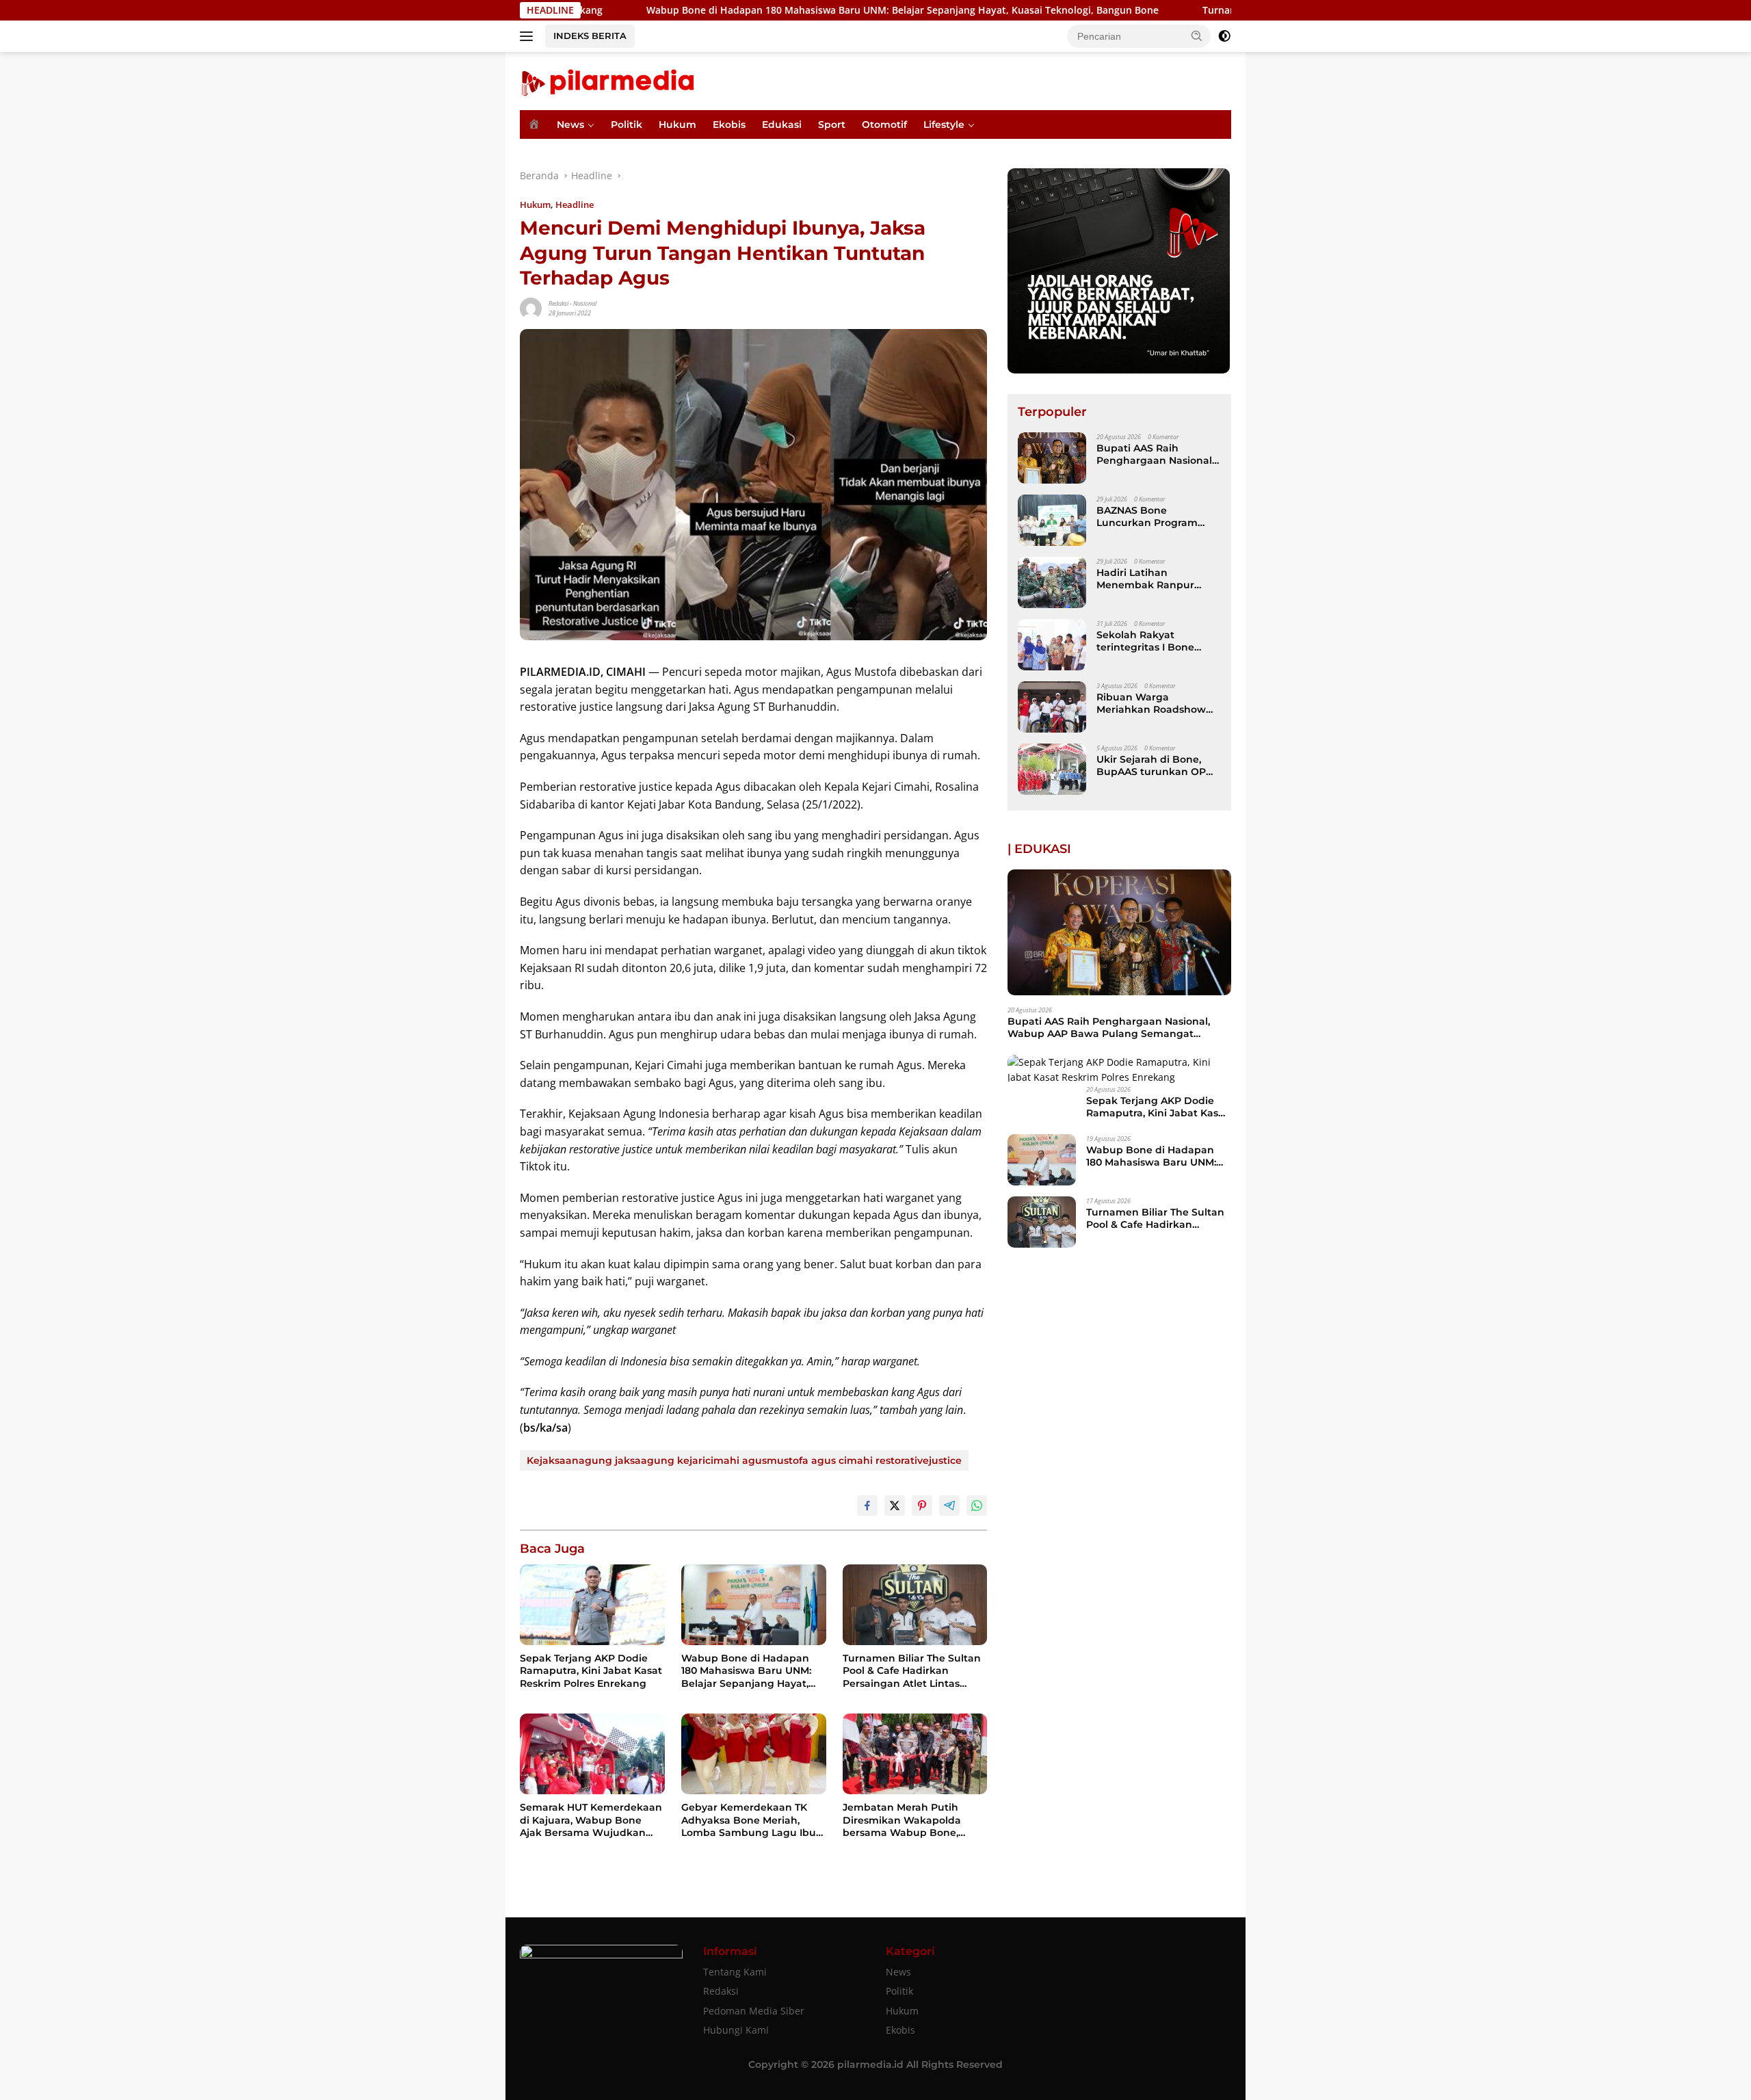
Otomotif (884, 124)
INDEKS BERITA (590, 36)
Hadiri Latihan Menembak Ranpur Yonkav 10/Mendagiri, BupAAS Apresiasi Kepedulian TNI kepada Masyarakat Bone (1155, 579)
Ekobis (729, 124)
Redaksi (558, 303)
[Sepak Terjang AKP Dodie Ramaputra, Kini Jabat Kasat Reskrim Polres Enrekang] (592, 1605)
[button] (1197, 36)
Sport (832, 124)
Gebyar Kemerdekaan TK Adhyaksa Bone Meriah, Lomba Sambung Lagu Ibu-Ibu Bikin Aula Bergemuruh (751, 1820)
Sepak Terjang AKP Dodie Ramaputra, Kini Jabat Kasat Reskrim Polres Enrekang (591, 1670)
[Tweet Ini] (895, 1506)
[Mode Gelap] (1224, 36)
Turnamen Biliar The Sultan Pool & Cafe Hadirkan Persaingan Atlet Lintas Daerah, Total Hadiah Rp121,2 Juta (913, 1671)
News (570, 124)
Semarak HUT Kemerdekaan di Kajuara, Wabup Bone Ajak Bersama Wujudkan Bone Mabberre (591, 1820)
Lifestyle (944, 124)
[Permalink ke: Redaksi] (531, 307)
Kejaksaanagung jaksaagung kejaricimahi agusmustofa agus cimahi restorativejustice (744, 1460)
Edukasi (782, 124)
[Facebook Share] (867, 1506)
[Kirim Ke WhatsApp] (977, 1506)
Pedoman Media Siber (754, 2011)
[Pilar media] (607, 80)
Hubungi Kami (736, 2030)
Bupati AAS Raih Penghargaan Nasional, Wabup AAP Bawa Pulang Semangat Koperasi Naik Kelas (1155, 454)
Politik (627, 124)
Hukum (677, 124)
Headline (575, 205)
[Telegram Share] (949, 1506)
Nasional (585, 303)
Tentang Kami (735, 1972)
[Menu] (529, 36)
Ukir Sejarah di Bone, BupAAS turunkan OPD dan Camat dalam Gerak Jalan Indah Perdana (1158, 765)
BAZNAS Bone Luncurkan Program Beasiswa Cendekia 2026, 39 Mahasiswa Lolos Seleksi (1147, 516)
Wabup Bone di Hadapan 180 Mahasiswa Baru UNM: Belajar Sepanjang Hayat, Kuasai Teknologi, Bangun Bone (775, 10)
